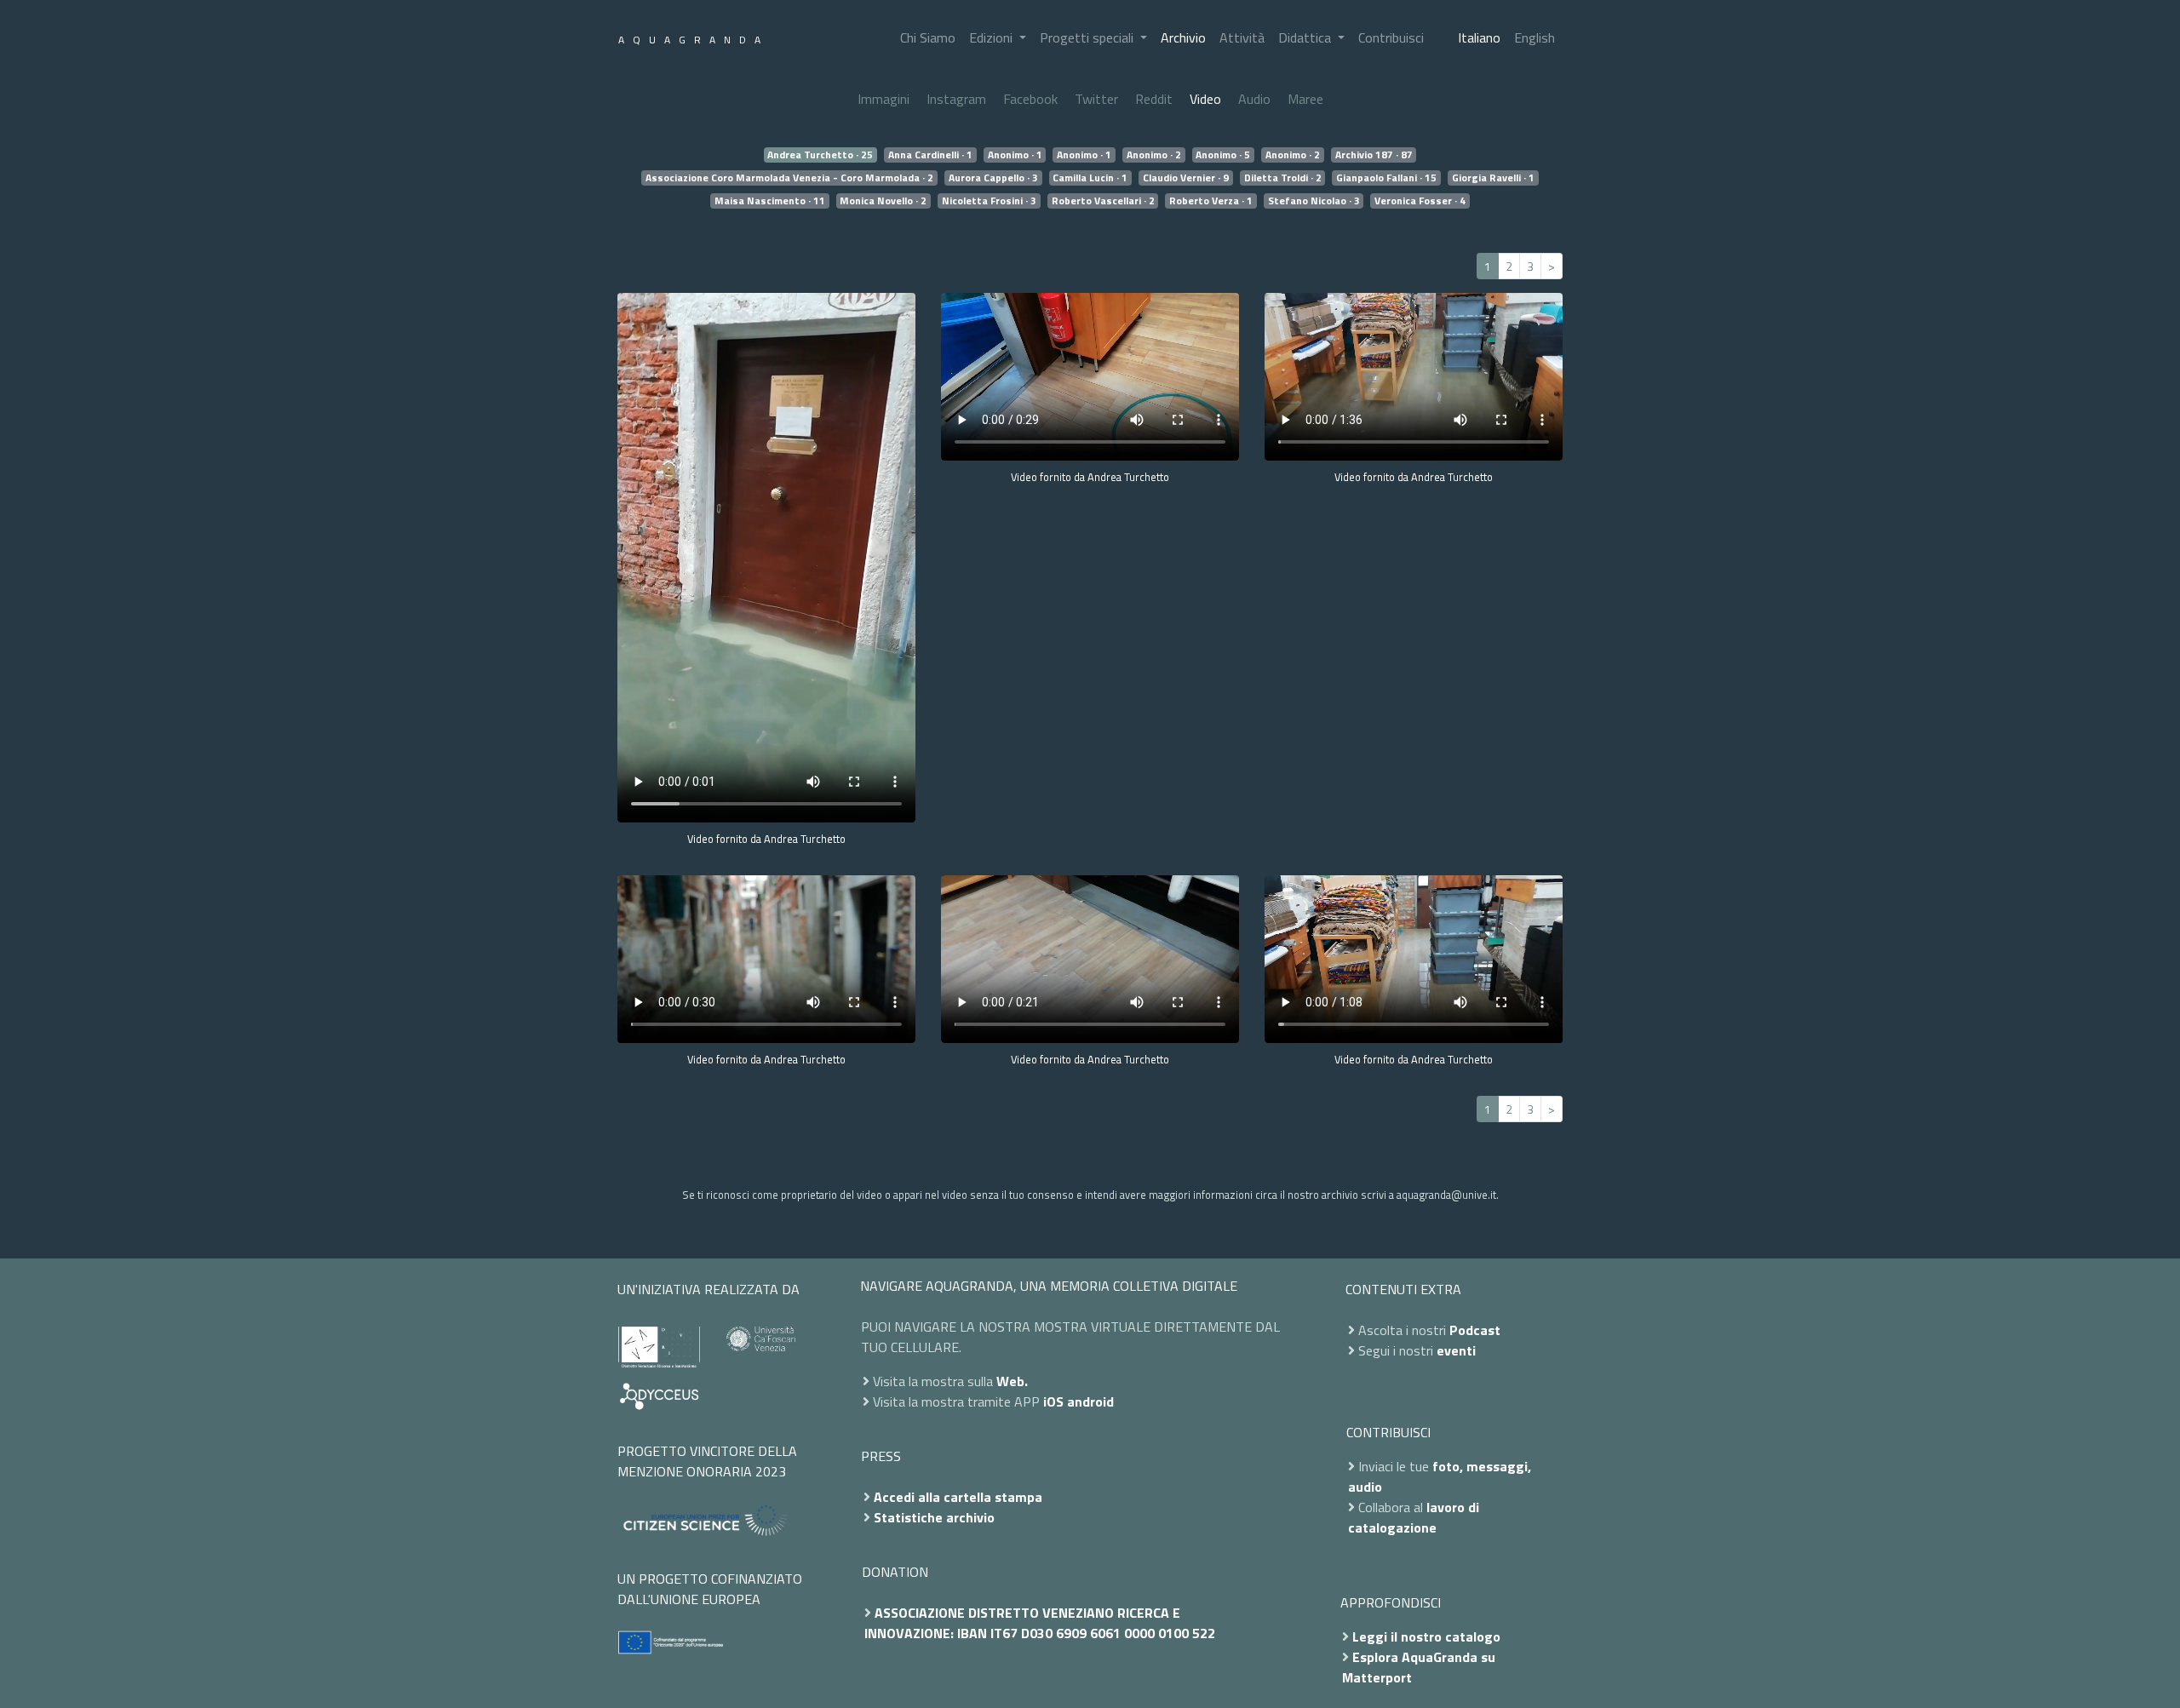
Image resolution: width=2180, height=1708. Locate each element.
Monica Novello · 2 (883, 201)
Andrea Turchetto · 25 (820, 155)
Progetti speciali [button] (1088, 37)
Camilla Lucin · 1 (1090, 178)
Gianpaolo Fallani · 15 (1386, 178)
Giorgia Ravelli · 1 (1493, 178)
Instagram (956, 99)
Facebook (1030, 99)
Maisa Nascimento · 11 (770, 201)
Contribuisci (1391, 37)
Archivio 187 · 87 (1374, 155)
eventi (1456, 1350)
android (1090, 1401)
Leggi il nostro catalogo (1426, 1636)
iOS (1053, 1401)
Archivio (1183, 37)
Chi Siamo (928, 37)
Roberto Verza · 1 (1211, 201)
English (1535, 37)
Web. (1012, 1381)
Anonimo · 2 (1154, 155)
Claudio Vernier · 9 (1186, 178)
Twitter (1096, 99)
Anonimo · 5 (1223, 155)
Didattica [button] (1306, 37)
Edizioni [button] (992, 37)
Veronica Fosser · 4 (1420, 201)
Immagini (883, 99)
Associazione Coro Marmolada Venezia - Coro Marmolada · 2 (789, 178)
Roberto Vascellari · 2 (1103, 201)
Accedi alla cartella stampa (958, 1497)
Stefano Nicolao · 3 (1314, 201)
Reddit (1154, 99)
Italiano (1479, 37)
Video (1205, 99)
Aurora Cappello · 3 (993, 178)
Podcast (1475, 1330)
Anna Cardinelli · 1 (930, 155)
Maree (1305, 99)
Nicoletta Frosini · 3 (989, 201)
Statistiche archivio (934, 1517)
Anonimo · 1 (1015, 155)
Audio (1254, 99)
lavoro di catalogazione (1414, 1517)
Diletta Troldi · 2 (1283, 178)
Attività (1242, 37)
